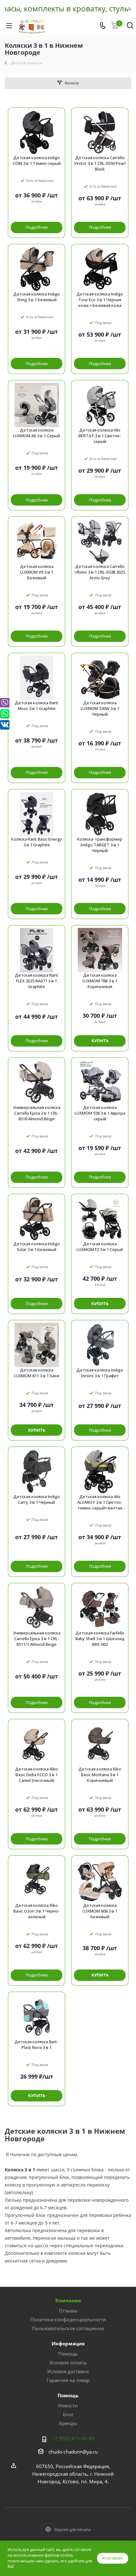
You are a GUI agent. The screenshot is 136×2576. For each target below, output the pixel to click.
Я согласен (113, 2558)
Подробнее (37, 227)
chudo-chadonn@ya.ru (73, 2452)
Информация (68, 2343)
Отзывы (68, 2311)
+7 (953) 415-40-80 (73, 2438)
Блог (68, 2414)
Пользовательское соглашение (68, 2328)
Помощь (68, 2354)
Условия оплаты (68, 2362)
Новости (68, 2405)
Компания (68, 2300)
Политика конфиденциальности (68, 2319)
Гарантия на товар (68, 2380)
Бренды (68, 2423)
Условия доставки (68, 2371)
